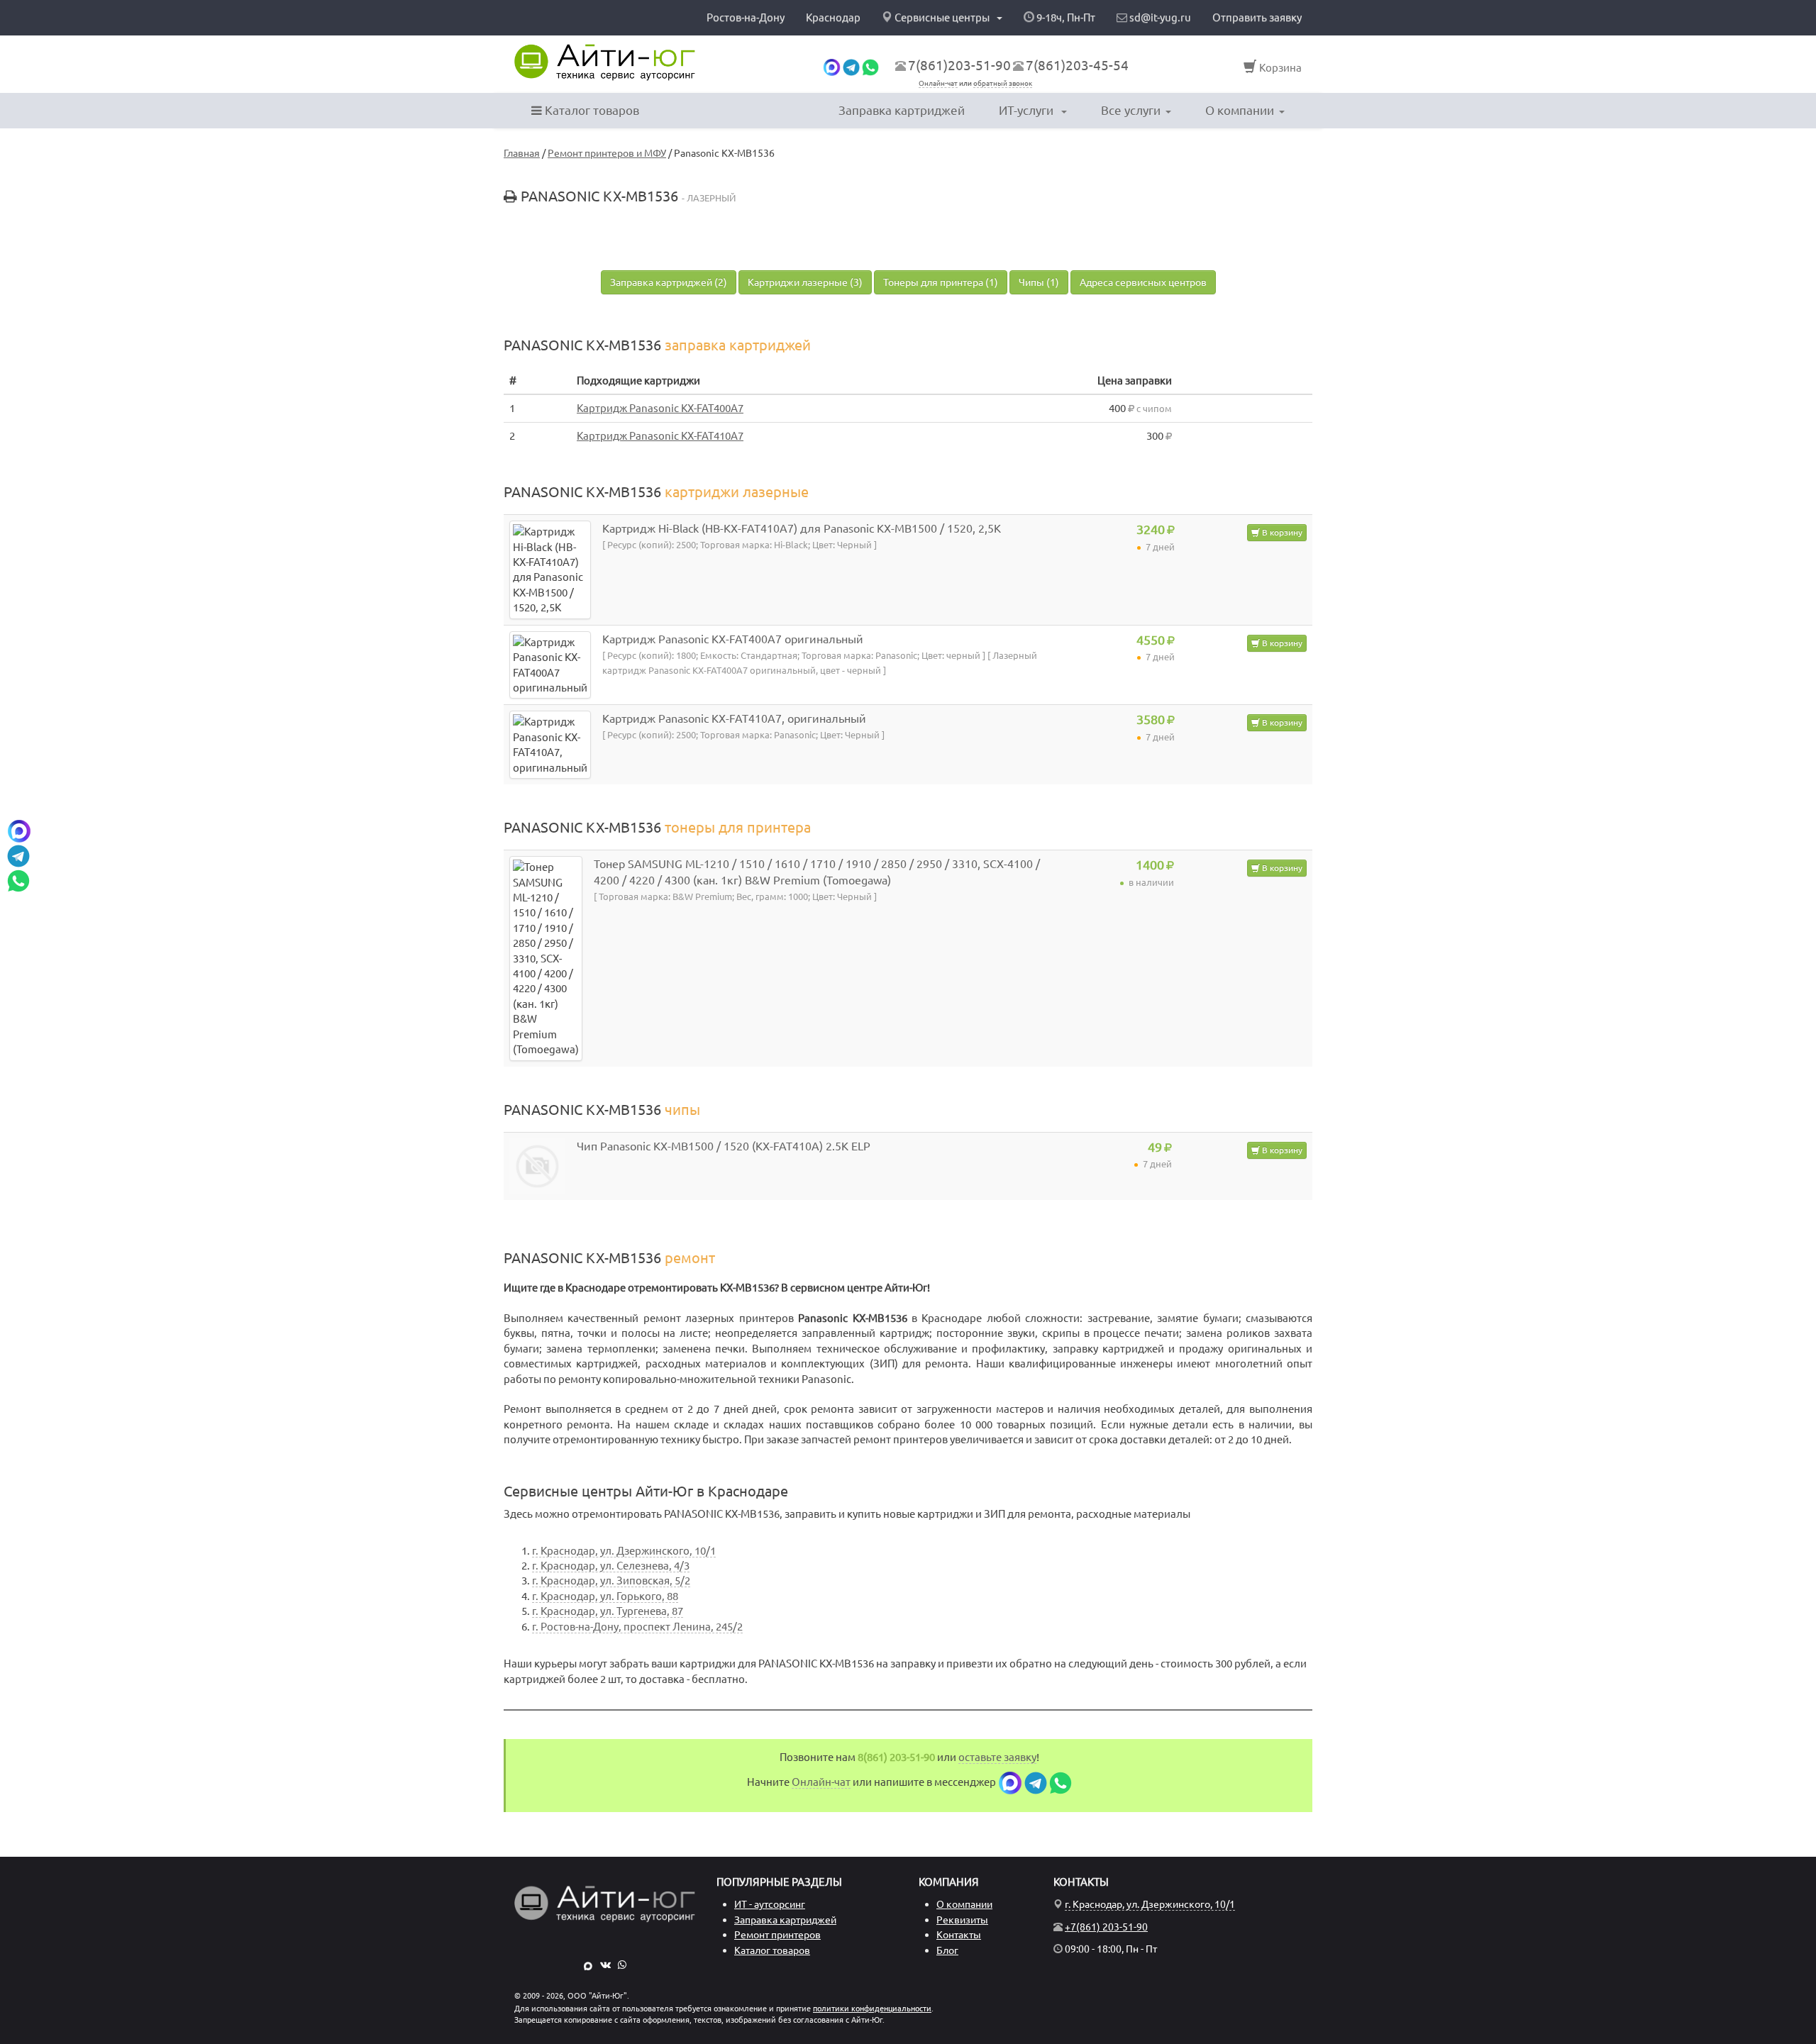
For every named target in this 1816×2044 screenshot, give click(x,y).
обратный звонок (1003, 83)
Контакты (959, 1935)
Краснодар (833, 17)
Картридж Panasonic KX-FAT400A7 (660, 408)
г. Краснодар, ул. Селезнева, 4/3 (611, 1566)
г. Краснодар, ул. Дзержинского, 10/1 (624, 1551)
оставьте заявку (997, 1757)
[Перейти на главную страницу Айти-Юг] (605, 62)
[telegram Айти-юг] (851, 66)
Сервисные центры (942, 17)
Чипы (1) (1039, 282)
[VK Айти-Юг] (605, 1965)
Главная (522, 153)
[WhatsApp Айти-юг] (870, 66)
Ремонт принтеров (777, 1935)
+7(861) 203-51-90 (1106, 1927)
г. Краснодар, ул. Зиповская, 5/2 (611, 1581)
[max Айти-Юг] (588, 1965)
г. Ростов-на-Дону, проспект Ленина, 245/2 (637, 1627)
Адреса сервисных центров (1143, 282)
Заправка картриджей (902, 110)
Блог (947, 1950)
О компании (1240, 110)
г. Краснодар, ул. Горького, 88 (605, 1596)
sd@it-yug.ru (1159, 17)
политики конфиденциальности (872, 2009)
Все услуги (1131, 110)
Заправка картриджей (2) (669, 282)
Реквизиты (962, 1920)
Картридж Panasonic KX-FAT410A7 (660, 436)
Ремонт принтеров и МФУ (607, 153)
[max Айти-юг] (832, 66)
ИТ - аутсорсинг (770, 1904)
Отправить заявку (1257, 17)
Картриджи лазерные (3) (805, 282)
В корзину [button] (1281, 532)
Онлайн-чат (938, 83)
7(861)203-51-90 (959, 65)
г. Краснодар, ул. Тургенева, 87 (608, 1611)
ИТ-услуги (1028, 110)
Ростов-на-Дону (746, 17)
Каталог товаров (591, 110)
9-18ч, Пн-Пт (1065, 17)
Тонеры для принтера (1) (941, 282)
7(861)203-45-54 (1077, 65)
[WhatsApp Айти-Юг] (622, 1965)
